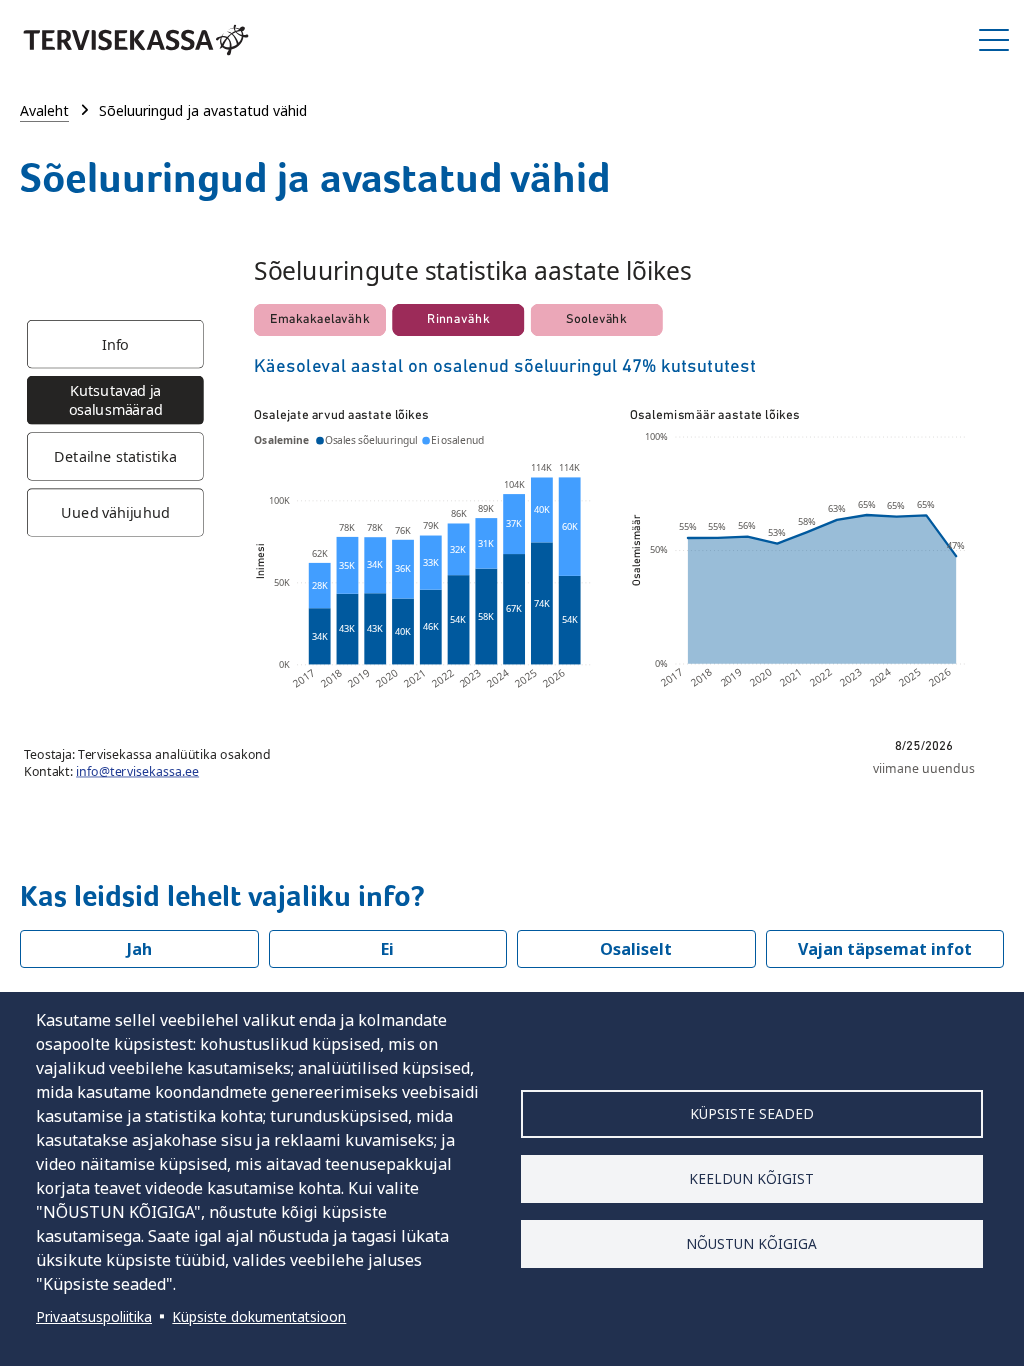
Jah (139, 949)
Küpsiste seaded (752, 1113)
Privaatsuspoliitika (94, 1316)
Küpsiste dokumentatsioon (259, 1316)
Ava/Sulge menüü (994, 40)
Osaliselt (636, 949)
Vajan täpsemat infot (885, 949)
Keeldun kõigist (751, 1178)
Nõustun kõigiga (751, 1243)
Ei (387, 949)
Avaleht (44, 110)
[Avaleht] (136, 40)
